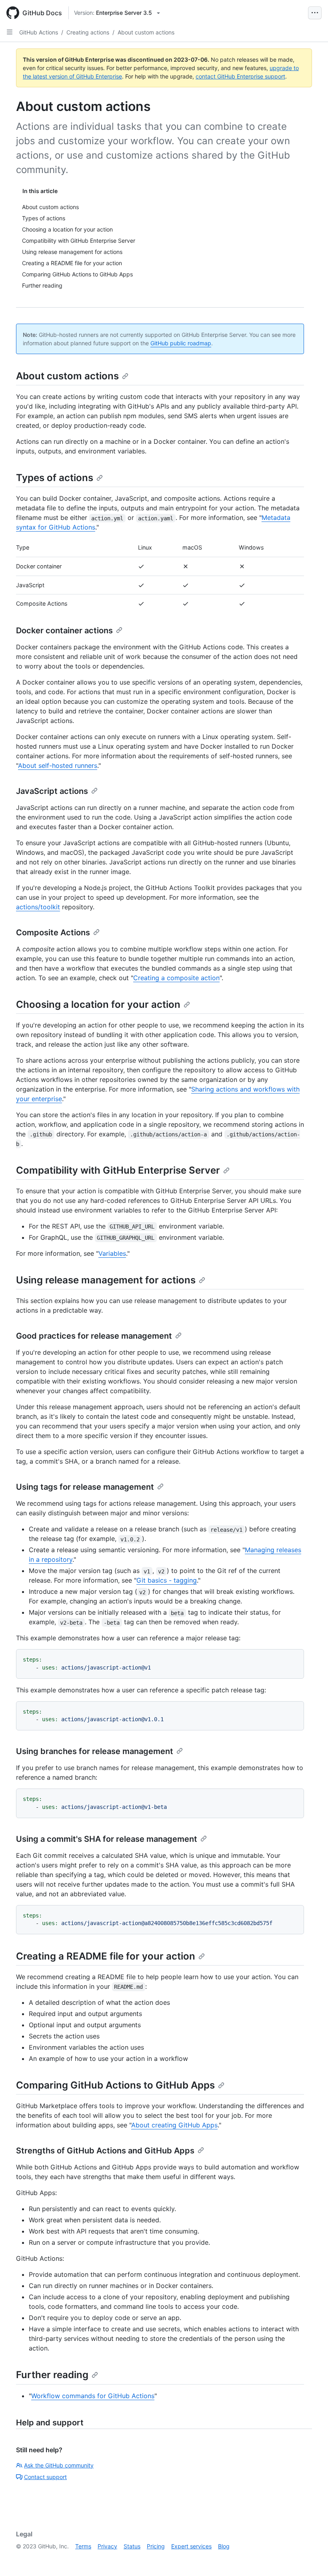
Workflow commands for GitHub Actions (93, 2396)
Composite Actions (53, 933)
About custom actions (146, 32)
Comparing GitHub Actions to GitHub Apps (115, 2085)
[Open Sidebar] (10, 32)
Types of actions (55, 478)
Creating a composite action (176, 978)
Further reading (52, 2375)
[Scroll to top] (310, 2558)
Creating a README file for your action (106, 1956)
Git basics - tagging (167, 1580)
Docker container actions (64, 630)
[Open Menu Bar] (315, 13)
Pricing (156, 2546)
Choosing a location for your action (98, 1004)
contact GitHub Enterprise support (240, 76)
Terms (83, 2546)
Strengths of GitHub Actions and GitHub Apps (105, 2151)
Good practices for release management (94, 1336)
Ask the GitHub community (59, 2465)
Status (132, 2546)
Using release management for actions (106, 1280)
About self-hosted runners (58, 765)
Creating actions (88, 32)
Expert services (191, 2546)
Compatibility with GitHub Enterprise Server (118, 1170)
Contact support (45, 2477)
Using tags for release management (85, 1487)
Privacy (107, 2546)
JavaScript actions (52, 791)
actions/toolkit (38, 907)
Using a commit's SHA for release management (107, 1839)
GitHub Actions (39, 32)
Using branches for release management (95, 1751)
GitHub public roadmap (181, 343)
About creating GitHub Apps (174, 2125)
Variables (112, 1253)
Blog (224, 2546)
